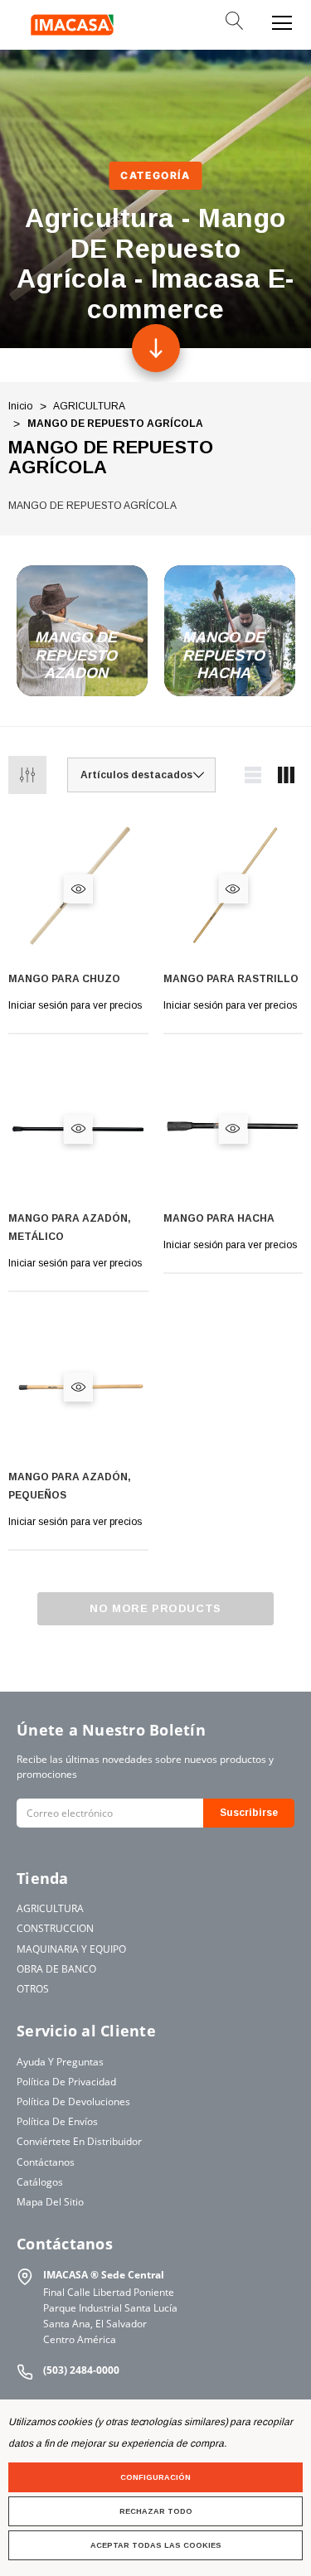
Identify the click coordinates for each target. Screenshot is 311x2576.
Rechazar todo (156, 2511)
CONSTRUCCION (55, 1928)
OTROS (33, 1989)
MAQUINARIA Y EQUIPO (71, 1949)
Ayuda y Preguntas (60, 2062)
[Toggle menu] (282, 21)
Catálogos (40, 2182)
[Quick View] (78, 889)
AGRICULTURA (50, 1908)
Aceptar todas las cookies (156, 2545)
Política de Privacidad (66, 2082)
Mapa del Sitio (50, 2202)
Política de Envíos (57, 2121)
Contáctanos (46, 2162)
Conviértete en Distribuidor (79, 2141)
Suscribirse (249, 1813)
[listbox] (141, 775)
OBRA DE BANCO (56, 1969)
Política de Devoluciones (73, 2101)
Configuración (155, 2477)
